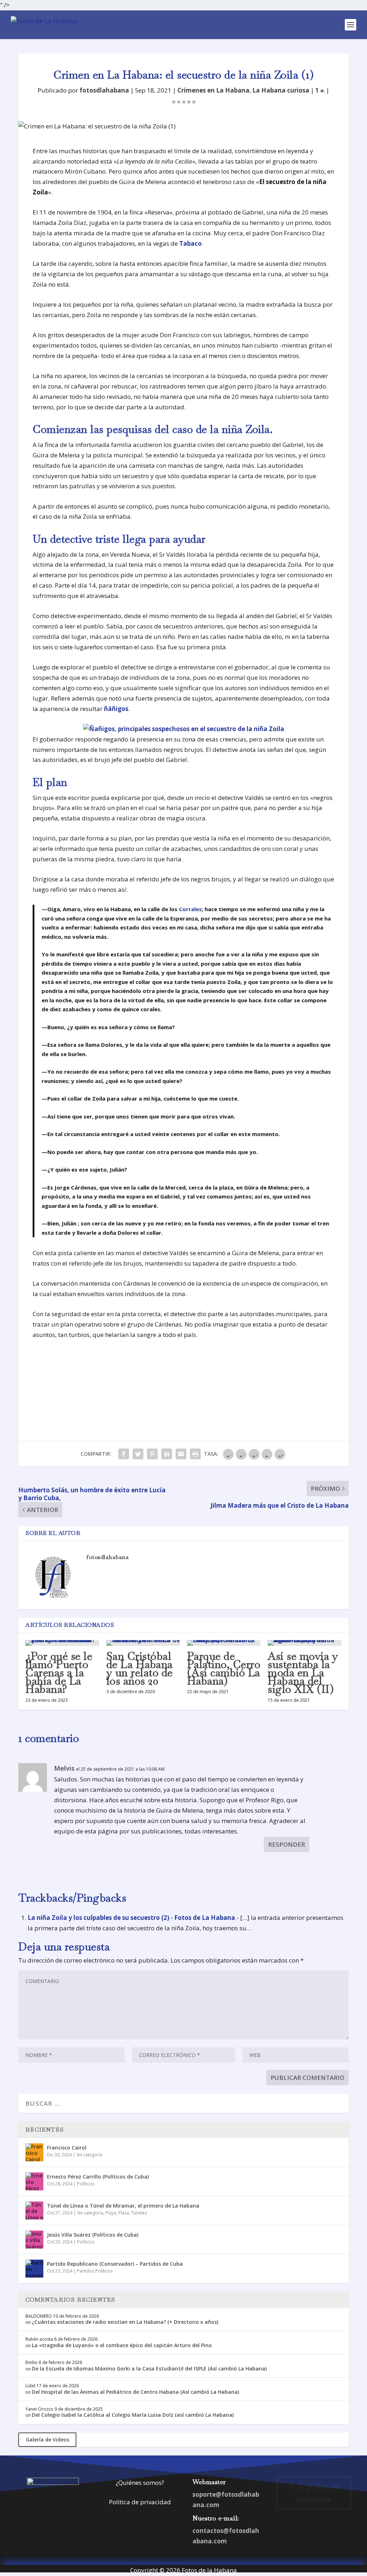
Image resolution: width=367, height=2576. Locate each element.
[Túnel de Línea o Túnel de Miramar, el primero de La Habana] (34, 2210)
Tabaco (190, 243)
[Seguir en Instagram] (314, 2523)
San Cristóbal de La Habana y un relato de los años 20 (140, 1669)
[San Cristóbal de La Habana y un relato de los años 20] (143, 1643)
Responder (287, 1844)
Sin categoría (89, 2155)
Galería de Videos (47, 2440)
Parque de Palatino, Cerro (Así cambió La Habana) (224, 1669)
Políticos (86, 2184)
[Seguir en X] (300, 2523)
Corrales (190, 909)
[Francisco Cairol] (34, 2152)
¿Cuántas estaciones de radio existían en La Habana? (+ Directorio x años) (125, 2322)
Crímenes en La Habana (213, 90)
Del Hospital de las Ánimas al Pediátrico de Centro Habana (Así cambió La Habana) (135, 2392)
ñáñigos (116, 709)
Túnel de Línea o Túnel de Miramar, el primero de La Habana (123, 2206)
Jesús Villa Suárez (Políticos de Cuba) (93, 2235)
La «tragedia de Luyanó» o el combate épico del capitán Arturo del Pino (122, 2345)
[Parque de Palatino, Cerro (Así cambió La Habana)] (224, 1643)
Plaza (124, 2213)
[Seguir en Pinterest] (328, 2523)
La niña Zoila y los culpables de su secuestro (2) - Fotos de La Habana (131, 1918)
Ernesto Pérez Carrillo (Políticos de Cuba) (98, 2177)
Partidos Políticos (95, 2271)
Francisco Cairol (67, 2148)
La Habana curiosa (281, 90)
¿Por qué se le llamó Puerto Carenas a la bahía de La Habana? (59, 1673)
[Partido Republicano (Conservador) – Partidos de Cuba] (34, 2269)
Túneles (139, 2213)
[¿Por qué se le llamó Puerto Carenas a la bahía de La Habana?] (62, 1643)
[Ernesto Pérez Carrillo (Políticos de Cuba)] (34, 2181)
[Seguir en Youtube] (343, 2523)
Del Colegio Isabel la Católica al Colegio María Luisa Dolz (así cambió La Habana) (133, 2415)
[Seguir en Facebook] (285, 2523)
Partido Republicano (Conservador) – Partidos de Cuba (115, 2264)
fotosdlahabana (104, 90)
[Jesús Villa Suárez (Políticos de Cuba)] (34, 2240)
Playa (111, 2213)
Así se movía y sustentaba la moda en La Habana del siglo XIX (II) (303, 1673)
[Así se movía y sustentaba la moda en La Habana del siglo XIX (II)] (304, 1643)
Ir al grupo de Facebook (314, 2492)
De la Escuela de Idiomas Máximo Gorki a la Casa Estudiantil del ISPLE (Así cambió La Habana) (149, 2368)
